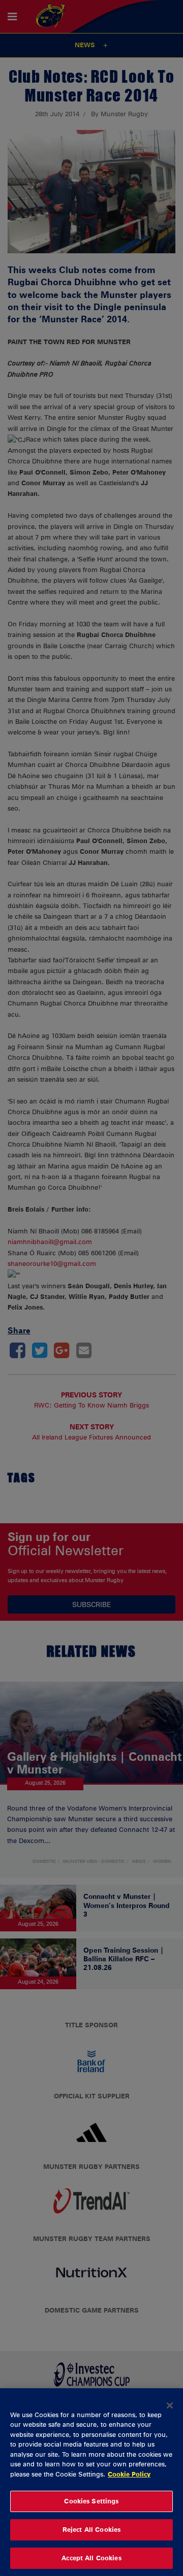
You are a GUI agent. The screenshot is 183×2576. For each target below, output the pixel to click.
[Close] (170, 2405)
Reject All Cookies (91, 2529)
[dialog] (91, 2482)
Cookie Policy (129, 2474)
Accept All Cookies (91, 2558)
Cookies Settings (91, 2501)
